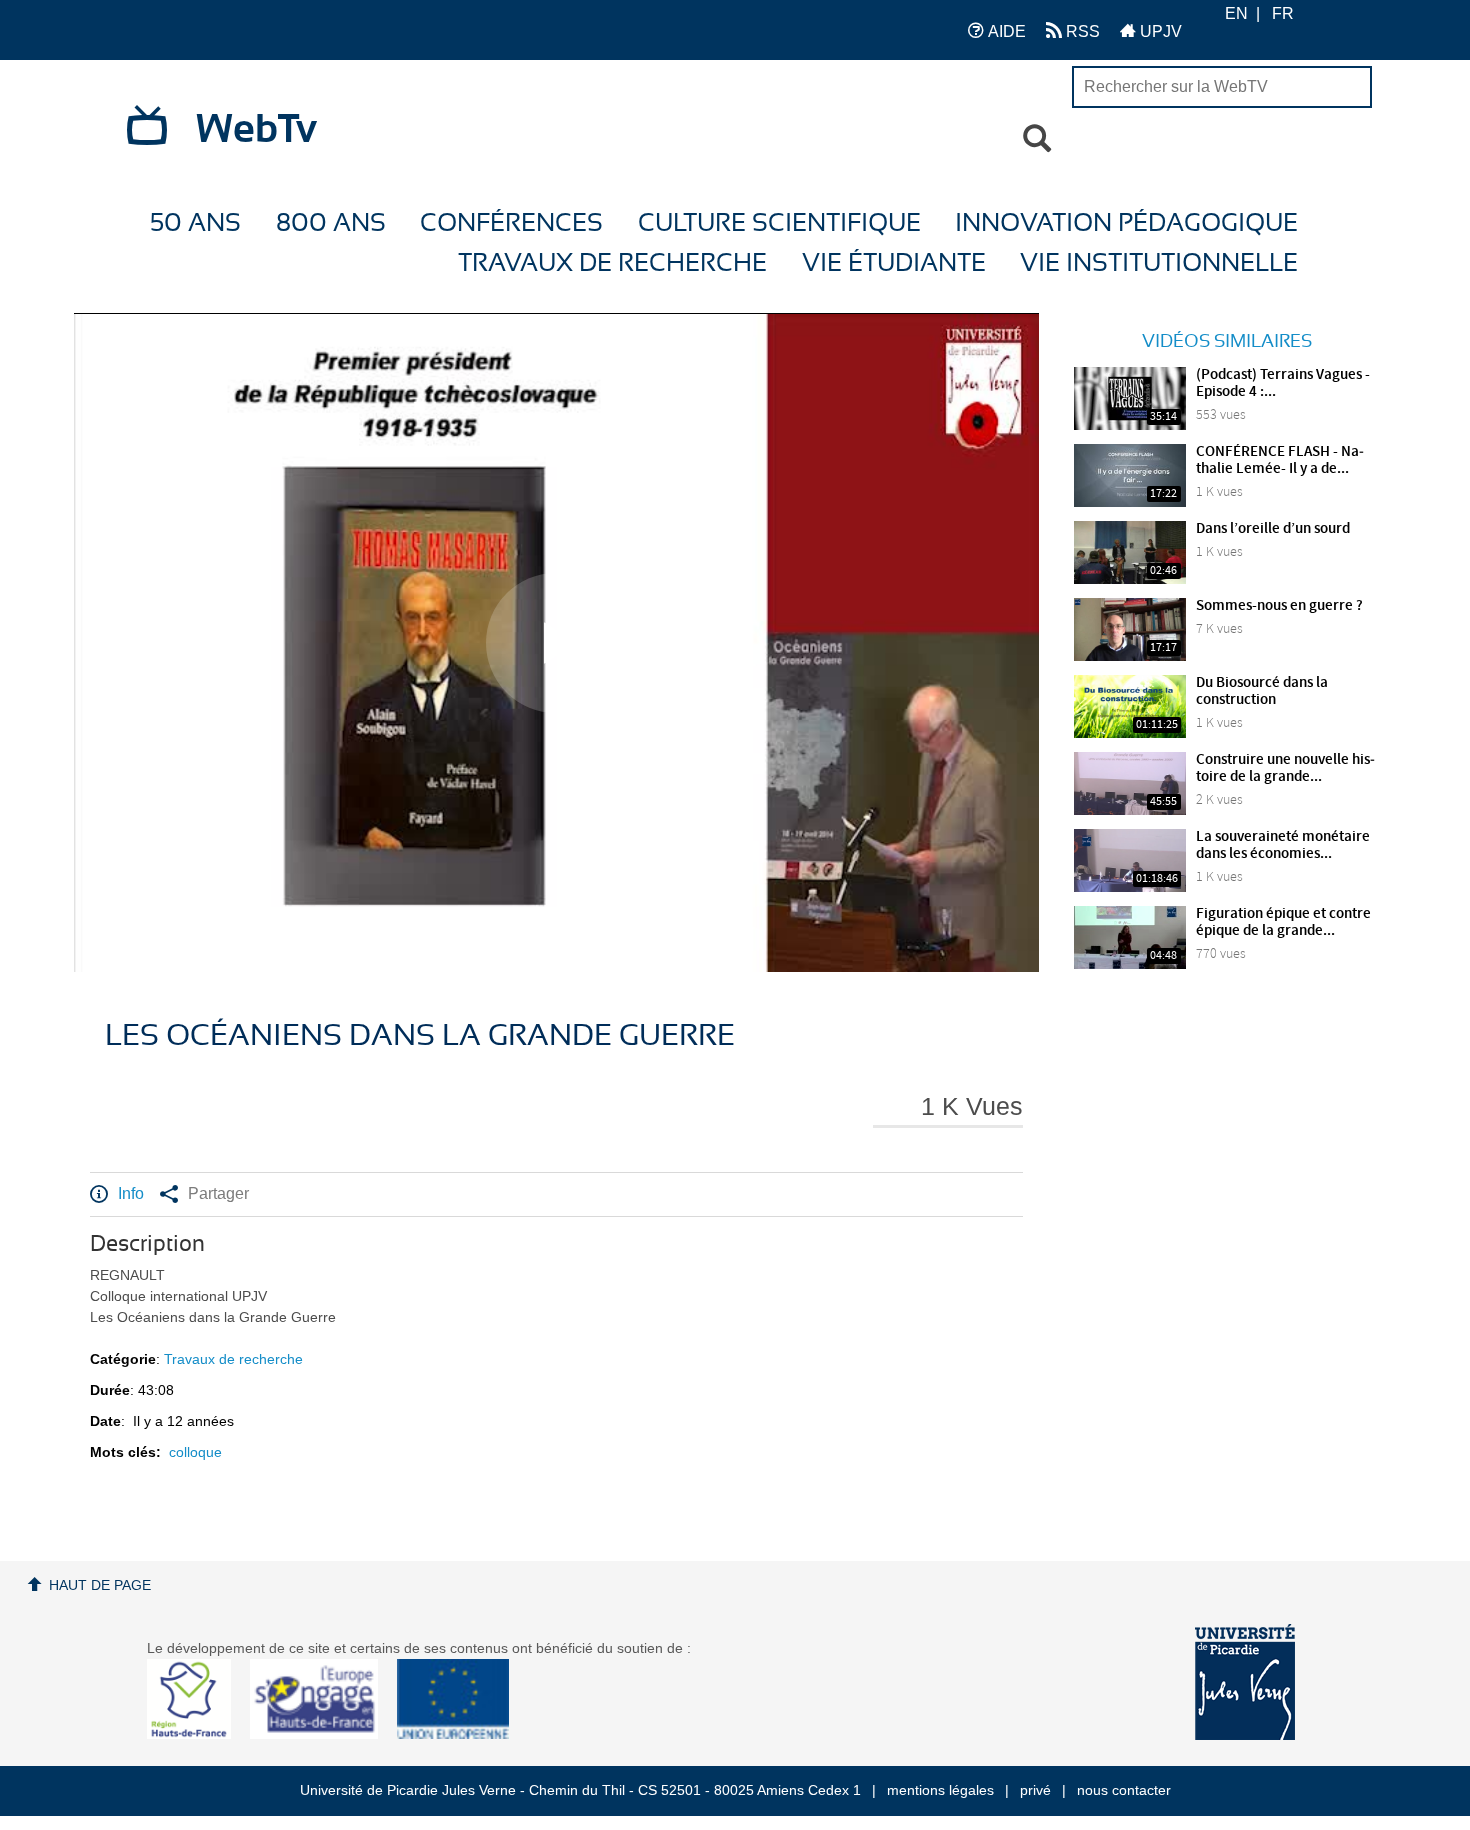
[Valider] (1037, 139)
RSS (1081, 31)
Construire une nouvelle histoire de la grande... (1285, 768)
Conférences (511, 223)
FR (1283, 13)
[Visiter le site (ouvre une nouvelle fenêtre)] (196, 1734)
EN (1236, 13)
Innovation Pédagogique (1126, 223)
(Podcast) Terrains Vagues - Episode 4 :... (1283, 383)
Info (131, 1193)
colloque (195, 1452)
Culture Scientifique (779, 223)
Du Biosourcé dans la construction (1262, 691)
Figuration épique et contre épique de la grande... (1283, 922)
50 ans (195, 223)
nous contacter (1124, 1790)
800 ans (331, 223)
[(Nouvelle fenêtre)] (1245, 1682)
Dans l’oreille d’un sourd (1273, 529)
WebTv (256, 130)
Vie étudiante (894, 263)
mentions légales (940, 1790)
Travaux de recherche (612, 263)
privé (1035, 1790)
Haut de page (100, 1585)
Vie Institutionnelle (1159, 263)
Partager (218, 1193)
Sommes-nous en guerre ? (1279, 606)
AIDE (1005, 31)
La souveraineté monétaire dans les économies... (1283, 845)
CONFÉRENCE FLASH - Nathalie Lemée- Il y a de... (1280, 460)
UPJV (1159, 31)
